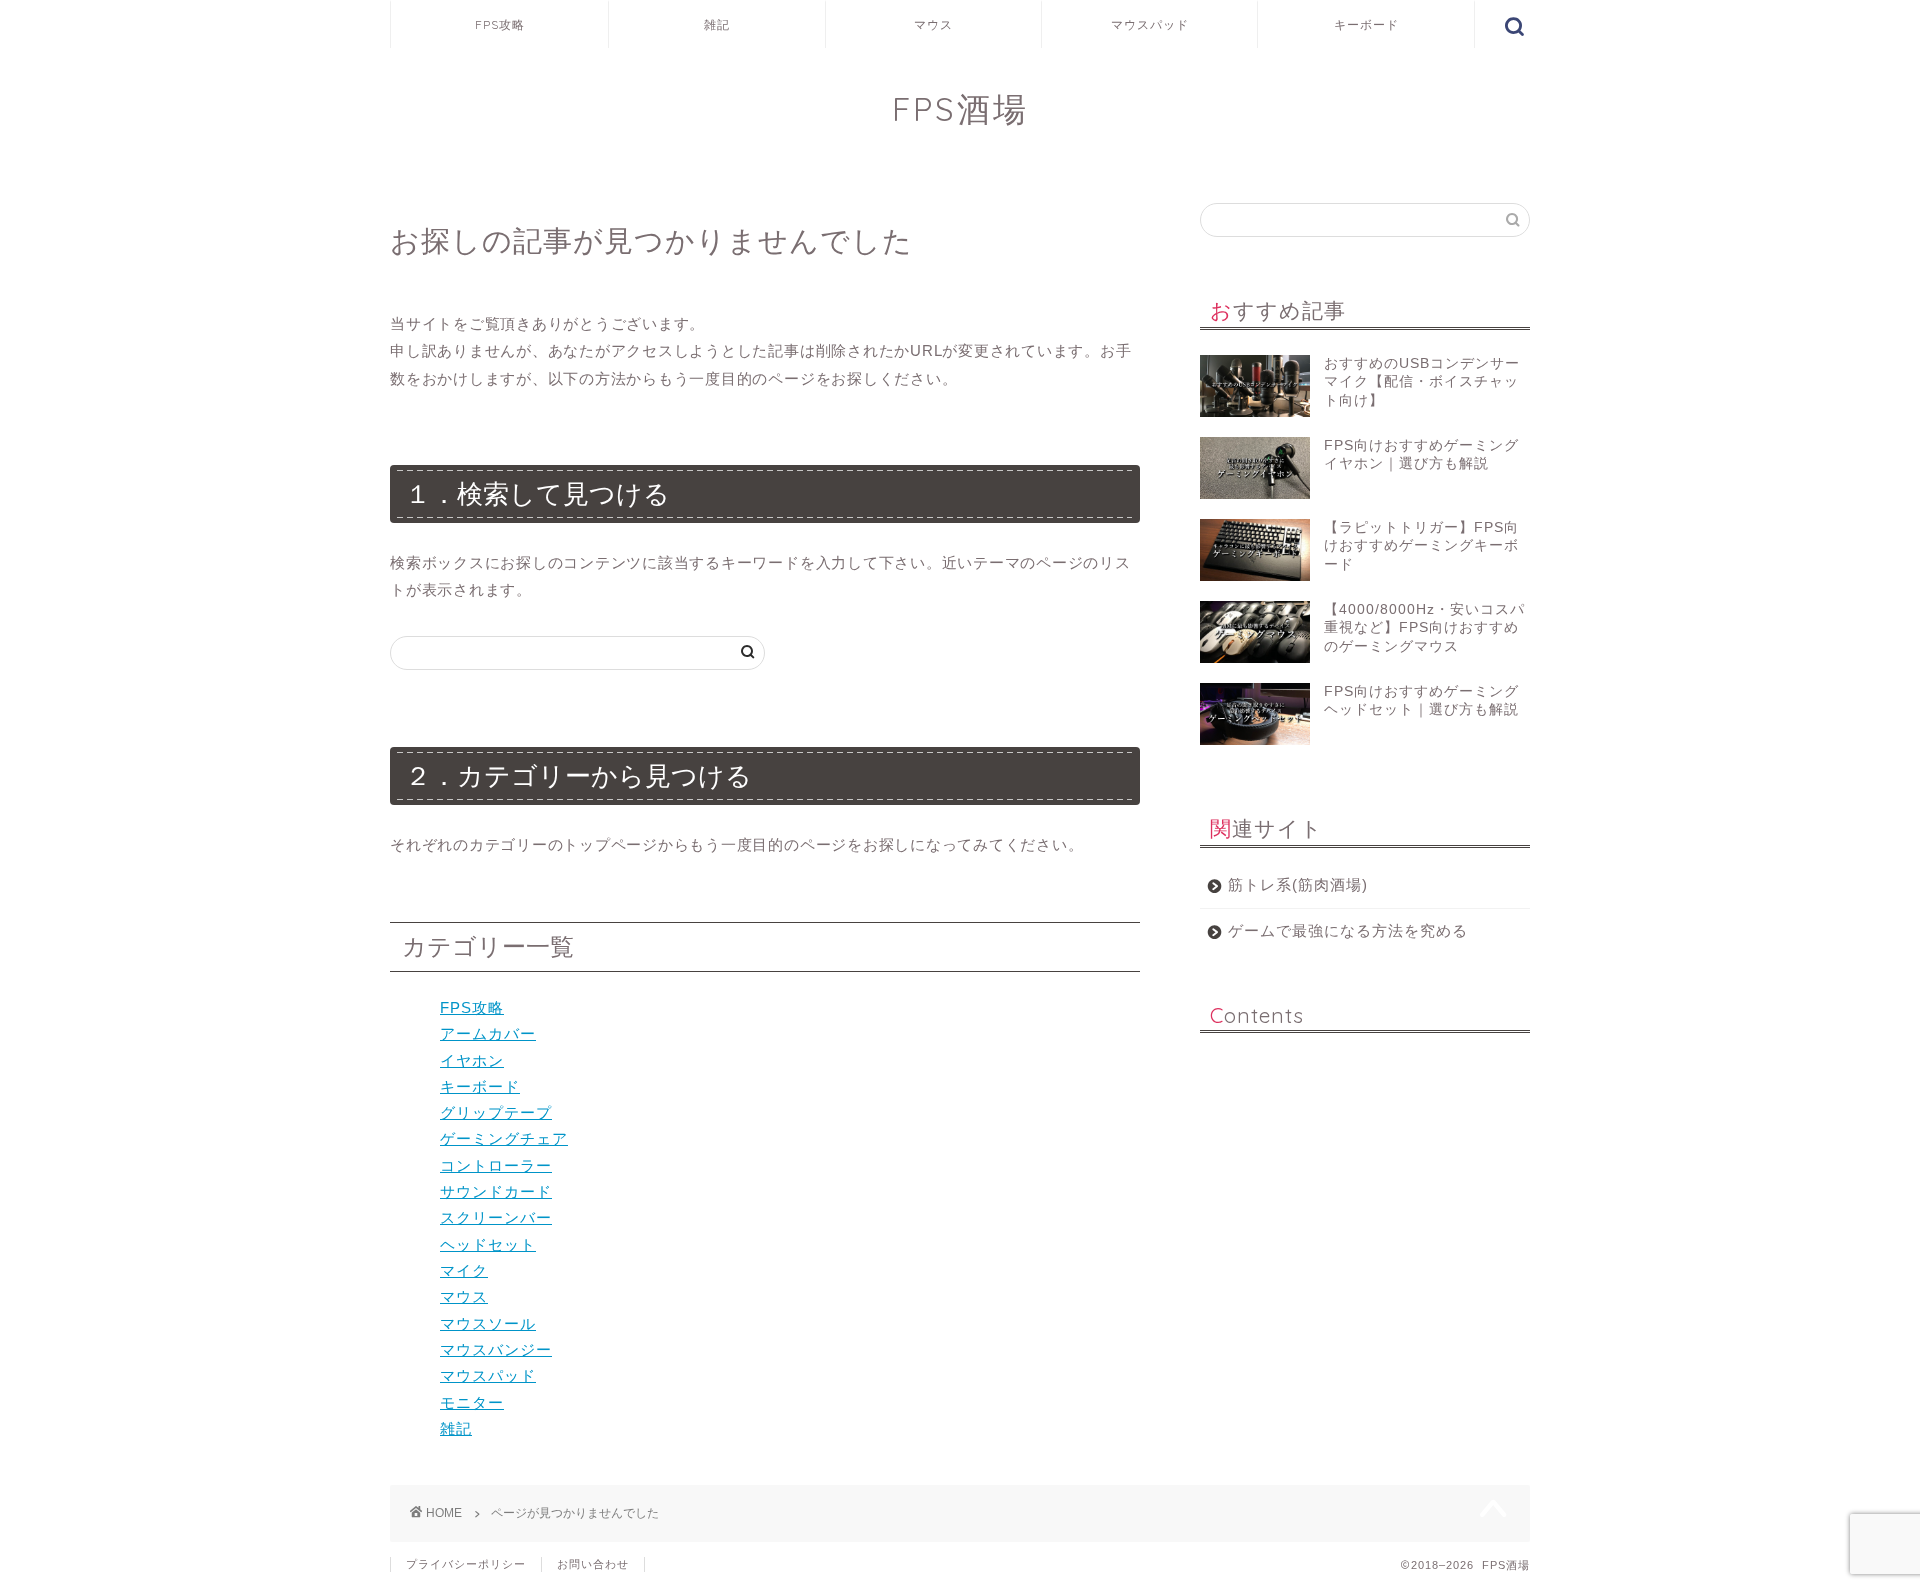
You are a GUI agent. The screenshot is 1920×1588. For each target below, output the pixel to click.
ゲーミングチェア (504, 1138)
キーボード (1366, 24)
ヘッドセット (488, 1244)
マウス (933, 24)
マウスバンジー (496, 1349)
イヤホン (472, 1060)
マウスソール (488, 1323)
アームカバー (488, 1033)
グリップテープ (496, 1112)
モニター (472, 1402)
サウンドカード (496, 1191)
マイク (464, 1270)
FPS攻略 (500, 24)
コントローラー (496, 1165)
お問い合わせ (593, 1564)
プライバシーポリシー (466, 1564)
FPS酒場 (960, 108)
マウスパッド (1150, 24)
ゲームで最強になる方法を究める (1348, 930)
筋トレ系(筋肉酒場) (1298, 884)
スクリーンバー (496, 1217)
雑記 (717, 24)
